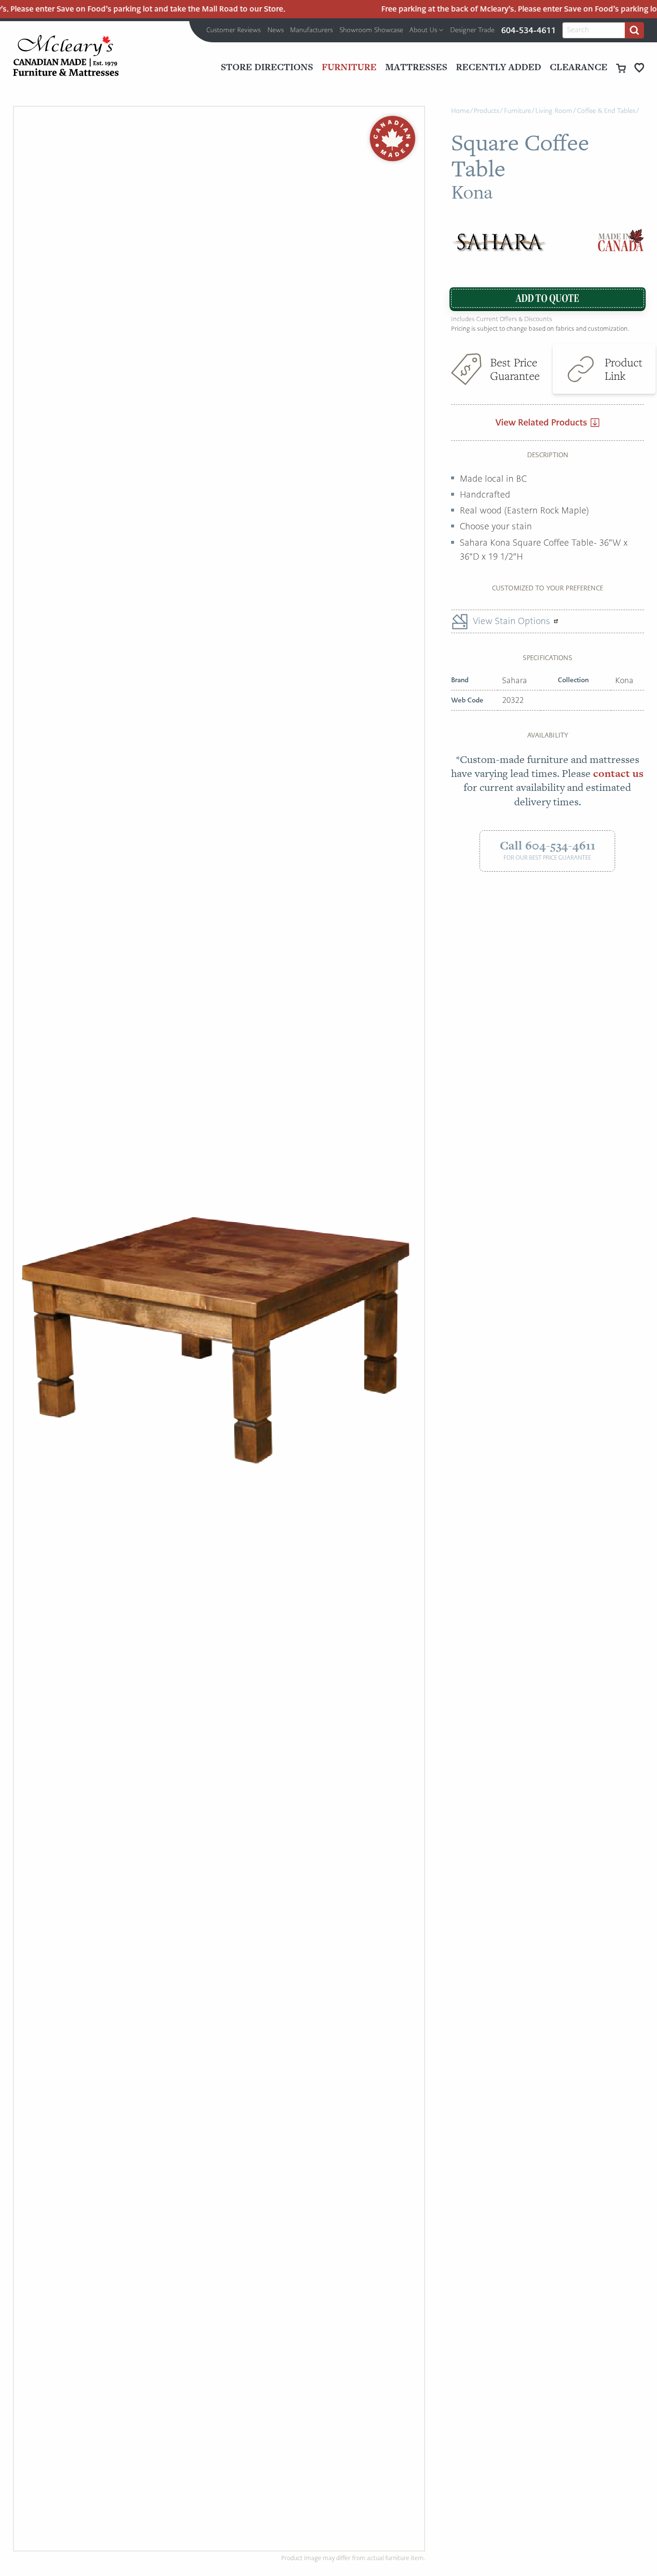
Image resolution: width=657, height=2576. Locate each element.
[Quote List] (639, 68)
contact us (618, 773)
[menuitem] (234, 30)
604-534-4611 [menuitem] (529, 30)
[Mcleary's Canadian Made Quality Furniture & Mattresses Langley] (66, 56)
